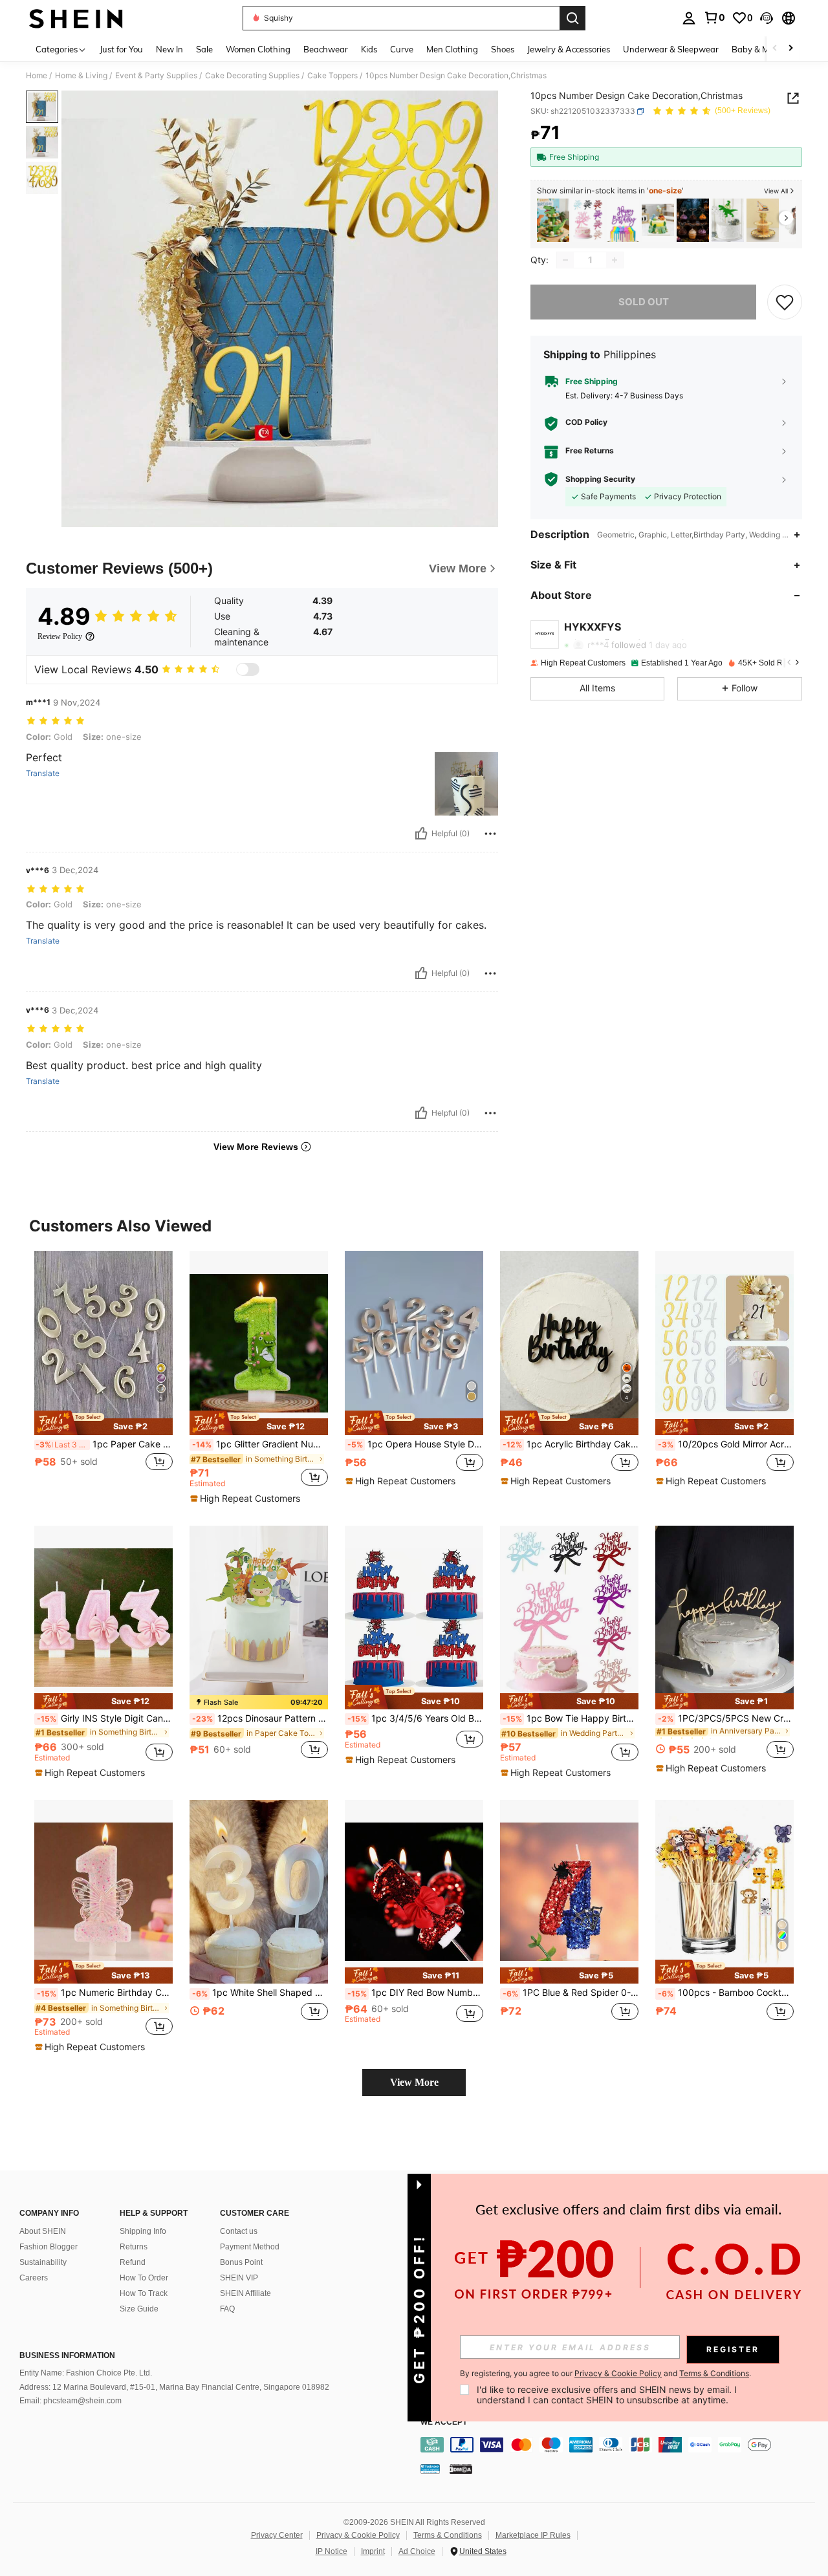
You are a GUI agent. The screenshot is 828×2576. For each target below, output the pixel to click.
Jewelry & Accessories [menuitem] (569, 49)
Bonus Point (241, 2262)
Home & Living (81, 76)
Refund (133, 2262)
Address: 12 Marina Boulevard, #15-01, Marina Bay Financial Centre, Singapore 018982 (174, 2387)
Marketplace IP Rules (533, 2535)
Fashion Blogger (49, 2247)
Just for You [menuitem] (121, 49)
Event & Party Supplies (156, 76)
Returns (134, 2247)
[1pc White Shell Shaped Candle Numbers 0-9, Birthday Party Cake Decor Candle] (259, 1892)
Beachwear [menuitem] (326, 49)
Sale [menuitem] (204, 49)
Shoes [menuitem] (503, 49)
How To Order (144, 2278)
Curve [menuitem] (402, 49)
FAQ (227, 2309)
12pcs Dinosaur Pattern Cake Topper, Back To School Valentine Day (260, 1718)
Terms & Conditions (448, 2535)
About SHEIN (43, 2231)
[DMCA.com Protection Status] (461, 2469)
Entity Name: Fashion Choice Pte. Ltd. (86, 2373)
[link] (714, 17)
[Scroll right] (790, 49)
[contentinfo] (621, 2445)
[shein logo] (76, 18)
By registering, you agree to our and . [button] (605, 2374)
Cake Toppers (332, 76)
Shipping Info (143, 2231)
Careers (34, 2278)
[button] (767, 18)
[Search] (572, 18)
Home (37, 76)
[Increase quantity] (615, 260)
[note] (103, 1423)
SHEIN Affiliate (245, 2293)
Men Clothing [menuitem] (452, 49)
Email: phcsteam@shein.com (71, 2401)
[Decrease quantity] (565, 260)
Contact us (239, 2231)
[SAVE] (785, 302)
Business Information (67, 2355)
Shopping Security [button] (600, 479)
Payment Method (250, 2247)
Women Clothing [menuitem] (258, 49)
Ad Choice (417, 2551)
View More (414, 2082)
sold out (644, 302)
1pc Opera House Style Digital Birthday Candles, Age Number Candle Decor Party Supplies (415, 1444)
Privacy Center (277, 2535)
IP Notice (332, 2551)
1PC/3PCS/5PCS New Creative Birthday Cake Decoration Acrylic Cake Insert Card (726, 1718)
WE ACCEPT (444, 2422)
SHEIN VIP (239, 2278)
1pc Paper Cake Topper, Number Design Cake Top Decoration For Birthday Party (104, 1444)
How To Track (144, 2293)
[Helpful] (421, 834)
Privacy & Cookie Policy (358, 2535)
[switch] (248, 669)
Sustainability (43, 2262)
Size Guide (139, 2309)
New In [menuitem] (169, 49)
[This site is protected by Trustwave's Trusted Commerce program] (430, 2469)
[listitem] (553, 220)
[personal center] (689, 18)
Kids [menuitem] (369, 49)
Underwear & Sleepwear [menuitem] (671, 49)
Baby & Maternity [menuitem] (766, 49)
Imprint (373, 2551)
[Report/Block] (490, 834)
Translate (43, 774)
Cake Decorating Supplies (252, 76)
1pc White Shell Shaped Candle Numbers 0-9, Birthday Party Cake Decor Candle (260, 1993)
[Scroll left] (775, 49)
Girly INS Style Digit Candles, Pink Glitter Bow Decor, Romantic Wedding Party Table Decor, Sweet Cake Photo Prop (105, 1718)
